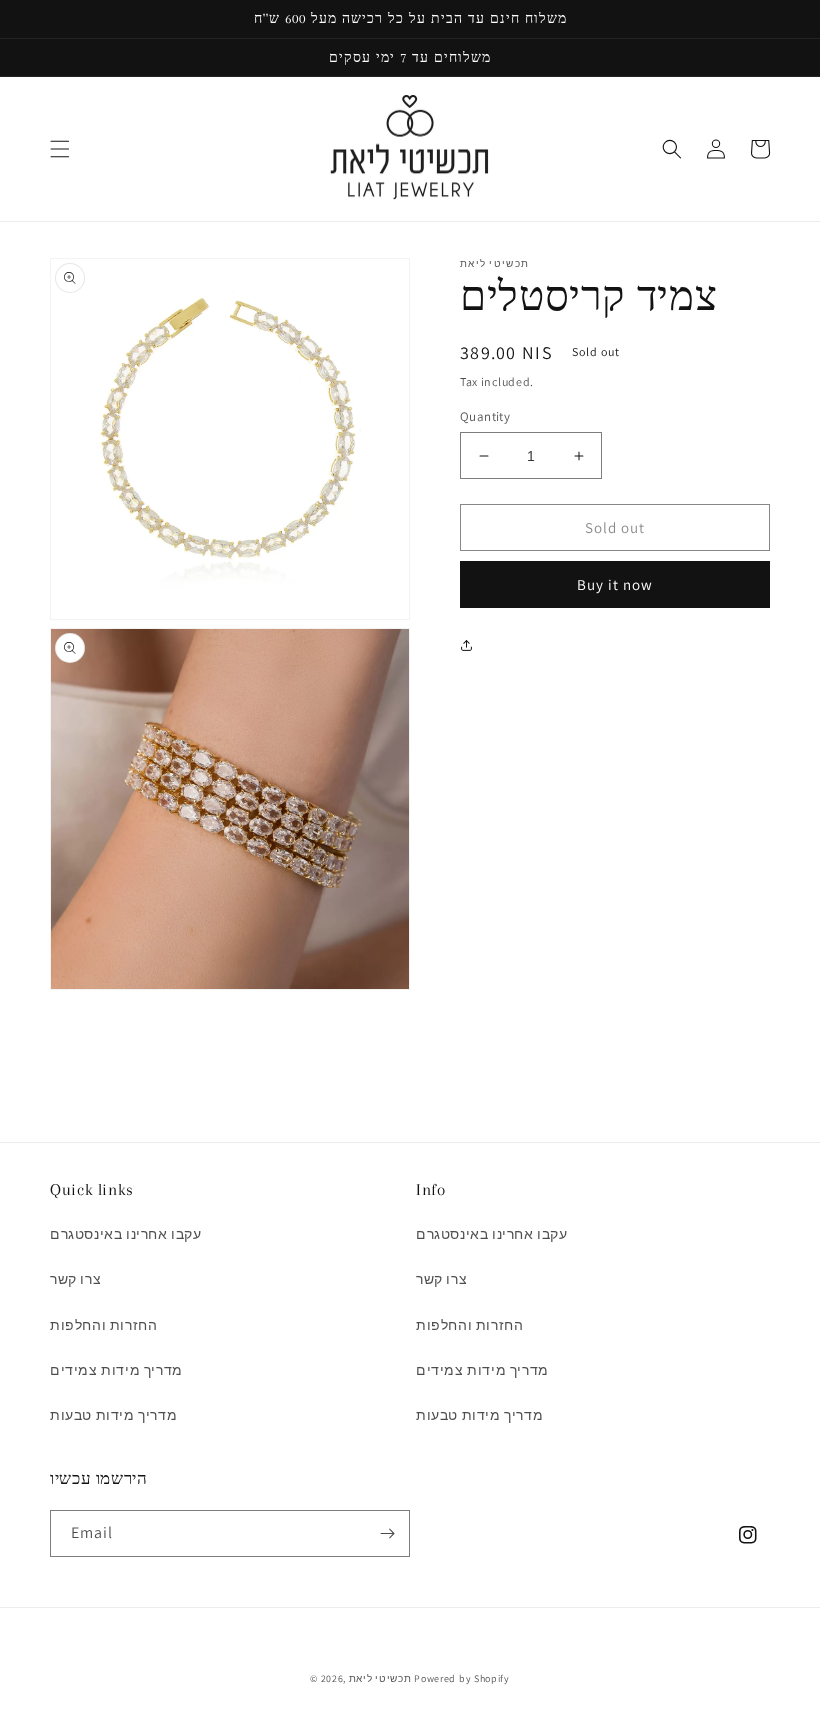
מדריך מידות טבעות (113, 1415)
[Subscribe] (387, 1533)
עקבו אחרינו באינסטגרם (126, 1234)
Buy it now (615, 584)
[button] (60, 149)
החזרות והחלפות (103, 1325)
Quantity (485, 416)
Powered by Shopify (462, 1678)
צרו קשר (75, 1279)
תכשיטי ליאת (381, 1678)
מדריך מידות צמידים (116, 1370)
